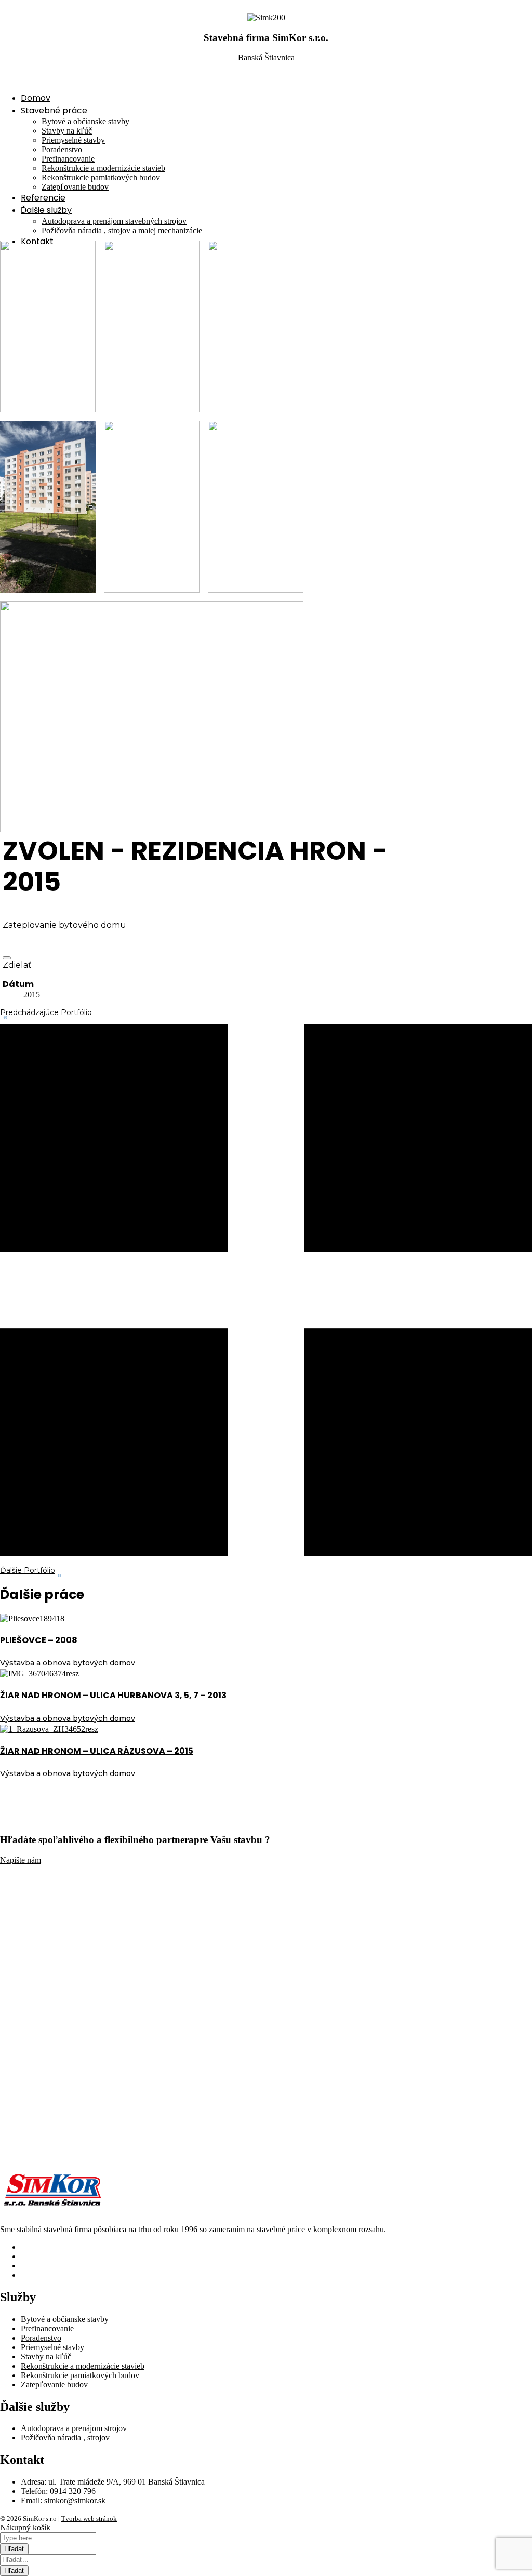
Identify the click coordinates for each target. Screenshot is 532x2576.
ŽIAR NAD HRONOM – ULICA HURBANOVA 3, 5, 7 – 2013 (113, 1695)
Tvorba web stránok (89, 2519)
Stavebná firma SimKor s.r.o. (266, 38)
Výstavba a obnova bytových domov (68, 1663)
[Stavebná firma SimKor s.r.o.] (266, 17)
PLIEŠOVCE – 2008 (39, 1640)
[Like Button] (7, 958)
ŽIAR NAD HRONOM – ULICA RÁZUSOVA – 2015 (97, 1751)
